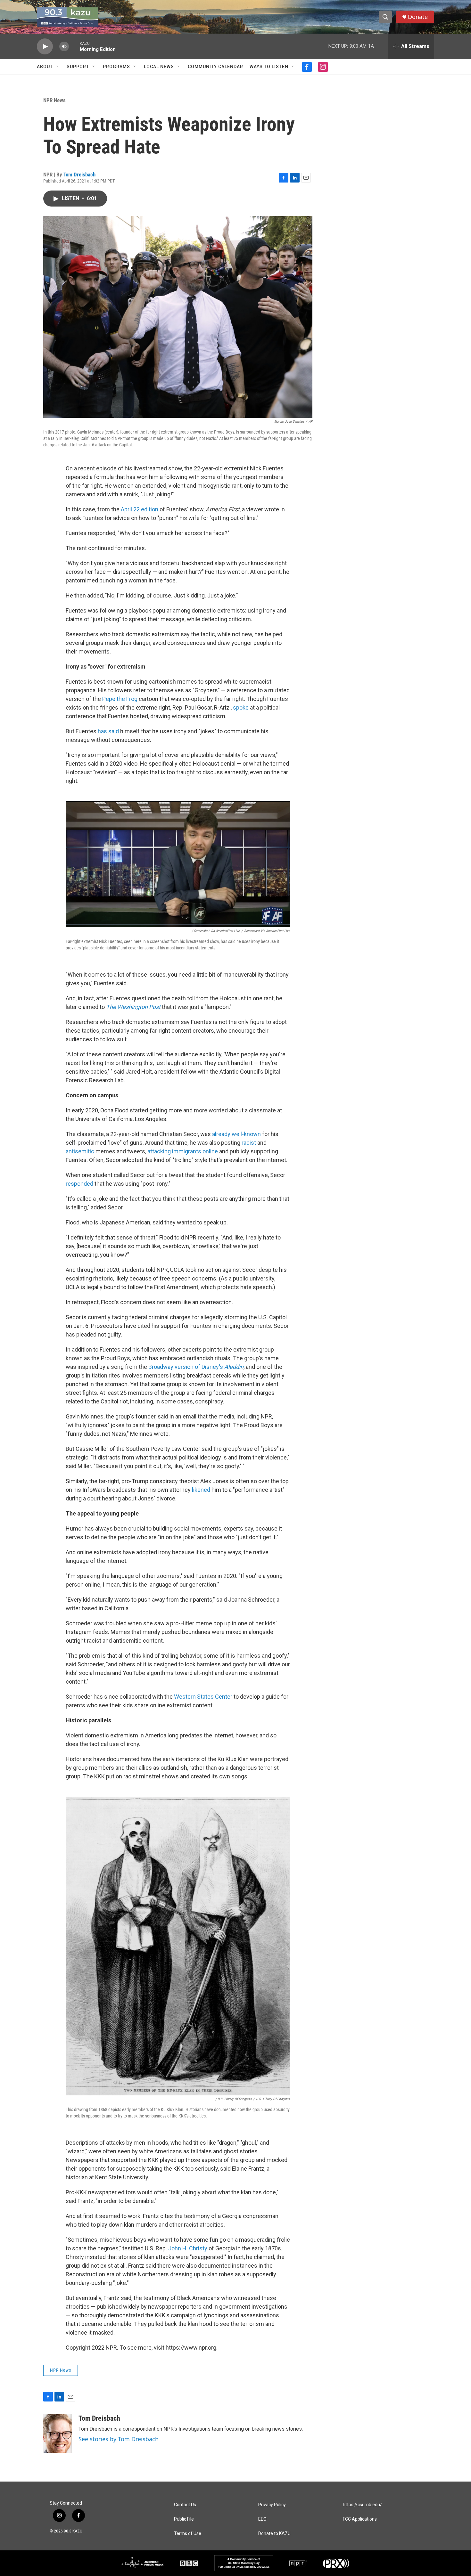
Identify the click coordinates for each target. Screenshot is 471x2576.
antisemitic (80, 1151)
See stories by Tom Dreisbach (119, 2439)
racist (249, 1143)
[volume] (64, 47)
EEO (262, 2519)
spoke (241, 707)
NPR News (54, 100)
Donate (418, 17)
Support (78, 67)
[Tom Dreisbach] (58, 2434)
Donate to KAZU (274, 2534)
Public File (184, 2519)
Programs (116, 67)
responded (79, 1184)
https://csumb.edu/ (362, 2505)
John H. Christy (188, 2248)
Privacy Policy (272, 2505)
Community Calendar (215, 67)
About (45, 67)
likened (201, 1490)
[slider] (74, 46)
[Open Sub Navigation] (58, 67)
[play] (45, 47)
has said (108, 731)
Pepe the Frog (120, 699)
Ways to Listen (269, 67)
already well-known (236, 1134)
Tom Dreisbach (79, 175)
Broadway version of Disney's (196, 1367)
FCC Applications (360, 2519)
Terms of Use (188, 2534)
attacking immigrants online (183, 1151)
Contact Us (185, 2505)
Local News (159, 67)
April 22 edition (140, 509)
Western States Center (203, 1697)
